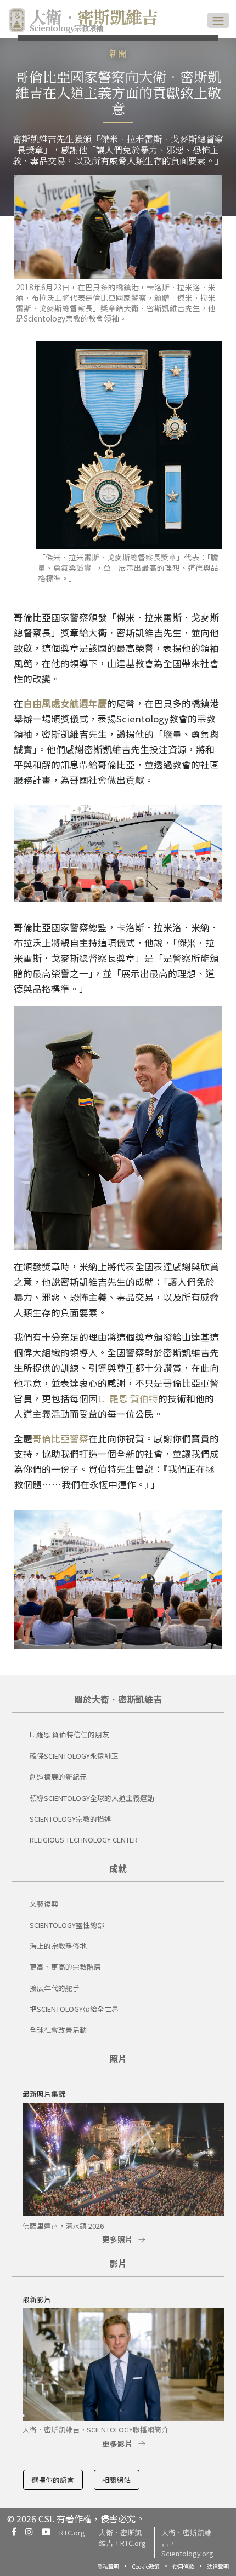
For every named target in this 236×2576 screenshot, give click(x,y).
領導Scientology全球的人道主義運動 (92, 1798)
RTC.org (72, 2532)
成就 (118, 1868)
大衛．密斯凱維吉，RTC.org (122, 2538)
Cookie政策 (146, 2566)
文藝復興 (44, 1904)
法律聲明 (218, 2566)
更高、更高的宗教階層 (65, 1967)
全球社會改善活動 (58, 2030)
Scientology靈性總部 (67, 1925)
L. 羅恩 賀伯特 (128, 1398)
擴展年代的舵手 (55, 1988)
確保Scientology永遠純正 (74, 1756)
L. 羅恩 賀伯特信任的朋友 (69, 1734)
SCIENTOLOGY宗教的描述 (71, 1819)
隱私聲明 (108, 2566)
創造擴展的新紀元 (58, 1777)
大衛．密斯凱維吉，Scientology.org (187, 2543)
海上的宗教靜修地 (58, 1946)
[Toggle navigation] (218, 20)
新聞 (118, 53)
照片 (118, 2058)
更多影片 (117, 2443)
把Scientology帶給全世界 (74, 2009)
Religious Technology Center (84, 1840)
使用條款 (183, 2566)
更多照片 (117, 2239)
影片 (118, 2263)
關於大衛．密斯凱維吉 (118, 1699)
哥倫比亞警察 (60, 1438)
